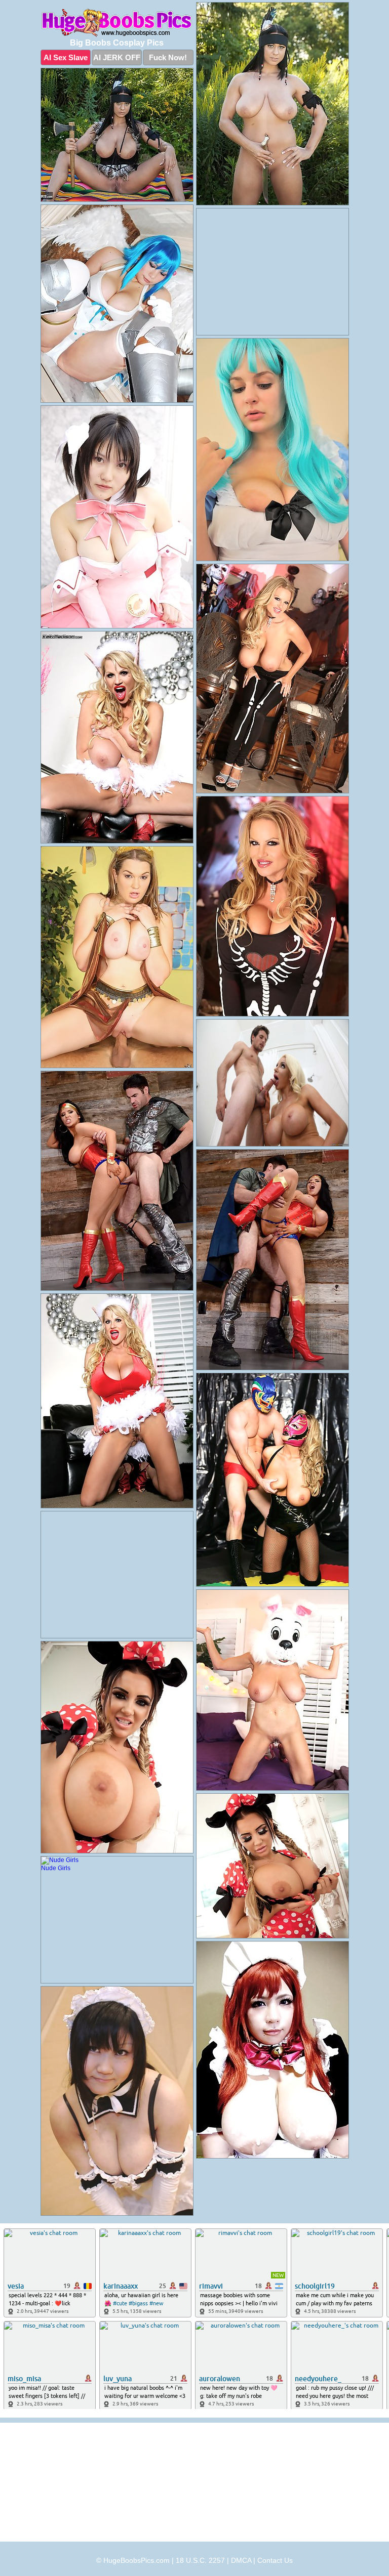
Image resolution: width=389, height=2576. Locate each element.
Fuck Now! (168, 57)
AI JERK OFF (117, 57)
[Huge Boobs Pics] (117, 23)
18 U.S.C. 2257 (200, 2560)
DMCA (241, 2560)
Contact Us (275, 2560)
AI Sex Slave (66, 57)
